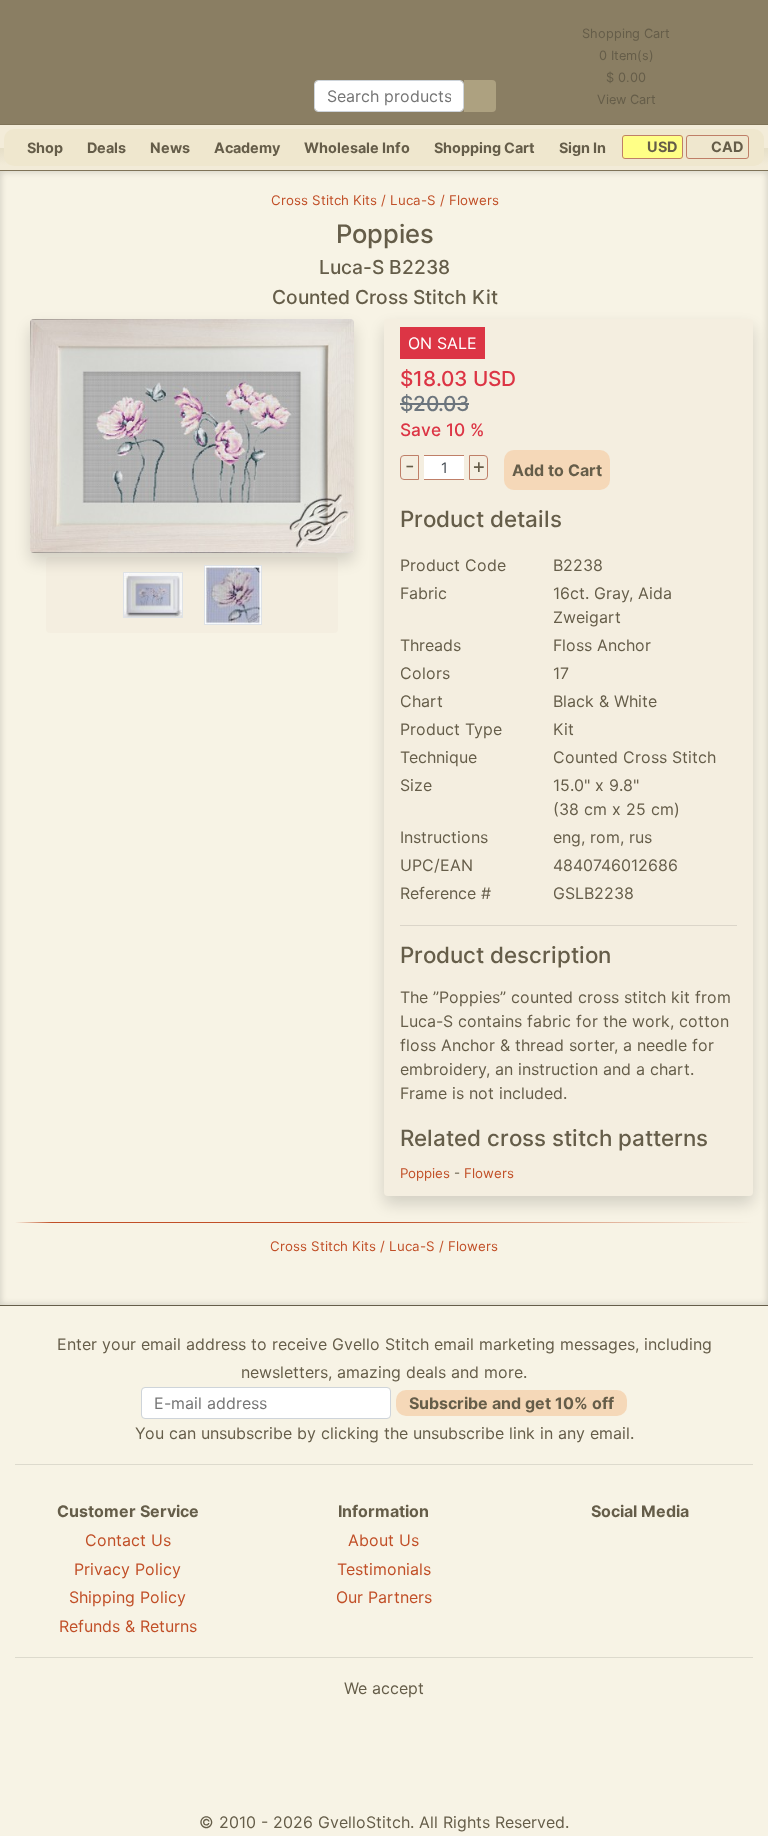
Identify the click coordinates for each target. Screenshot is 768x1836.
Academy (247, 147)
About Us (383, 1540)
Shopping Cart (484, 147)
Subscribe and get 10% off (511, 1403)
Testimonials (384, 1569)
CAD (725, 147)
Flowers (489, 1173)
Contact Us (128, 1540)
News (170, 147)
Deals (106, 147)
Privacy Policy (127, 1569)
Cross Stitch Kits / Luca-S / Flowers (385, 200)
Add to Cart (557, 470)
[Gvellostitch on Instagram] (709, 1584)
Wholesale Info (357, 147)
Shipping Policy (127, 1597)
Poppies (427, 1173)
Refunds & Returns (128, 1626)
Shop (45, 147)
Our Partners (384, 1597)
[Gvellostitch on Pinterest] (640, 1584)
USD (660, 147)
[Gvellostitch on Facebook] (571, 1584)
